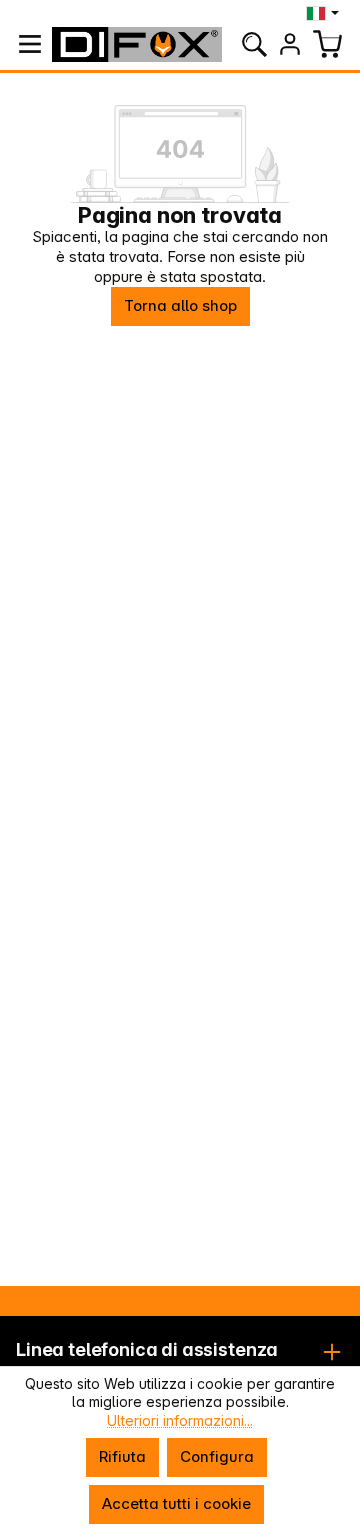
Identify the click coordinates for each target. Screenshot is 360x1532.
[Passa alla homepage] (137, 44)
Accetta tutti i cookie (176, 1503)
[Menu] (30, 44)
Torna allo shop (180, 305)
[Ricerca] (254, 44)
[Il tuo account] (290, 44)
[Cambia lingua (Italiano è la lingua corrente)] (324, 13)
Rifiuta (122, 1456)
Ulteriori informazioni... (180, 1420)
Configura (217, 1456)
